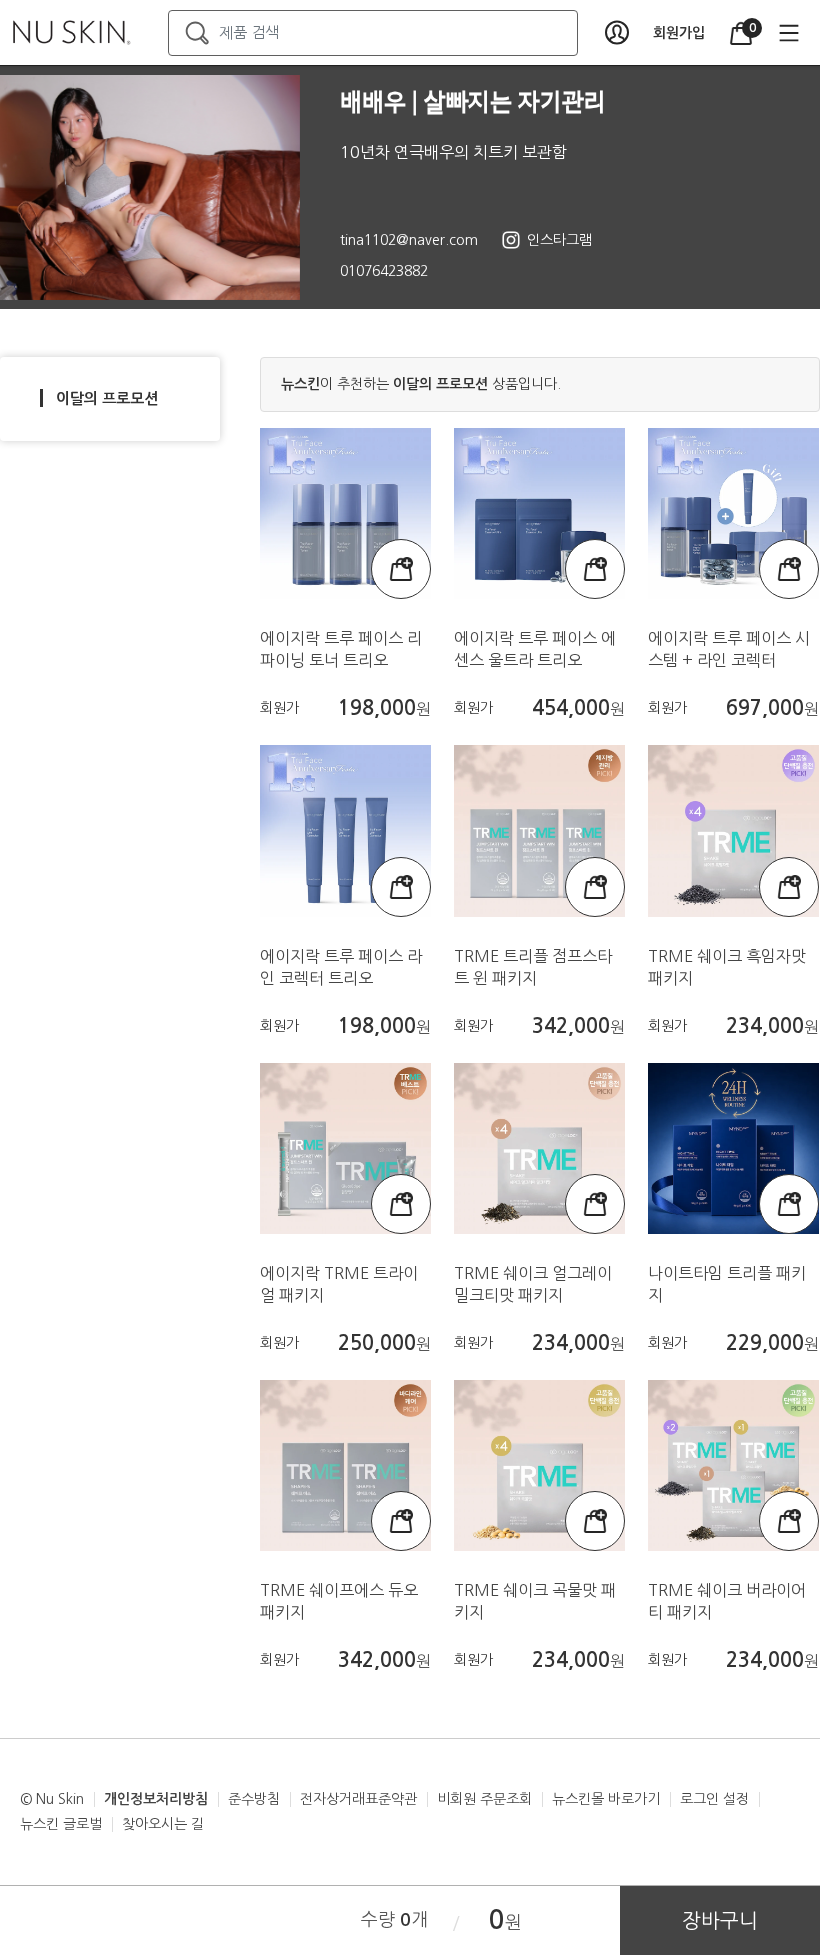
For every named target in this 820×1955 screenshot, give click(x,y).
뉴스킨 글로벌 (61, 1824)
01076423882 (384, 271)
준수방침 (254, 1799)
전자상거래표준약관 (358, 1799)
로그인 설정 (714, 1799)
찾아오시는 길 (163, 1824)
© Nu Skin (52, 1799)
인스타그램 (559, 240)
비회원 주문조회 (484, 1799)
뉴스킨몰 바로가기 (606, 1799)
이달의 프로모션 (107, 398)
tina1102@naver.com (409, 240)
